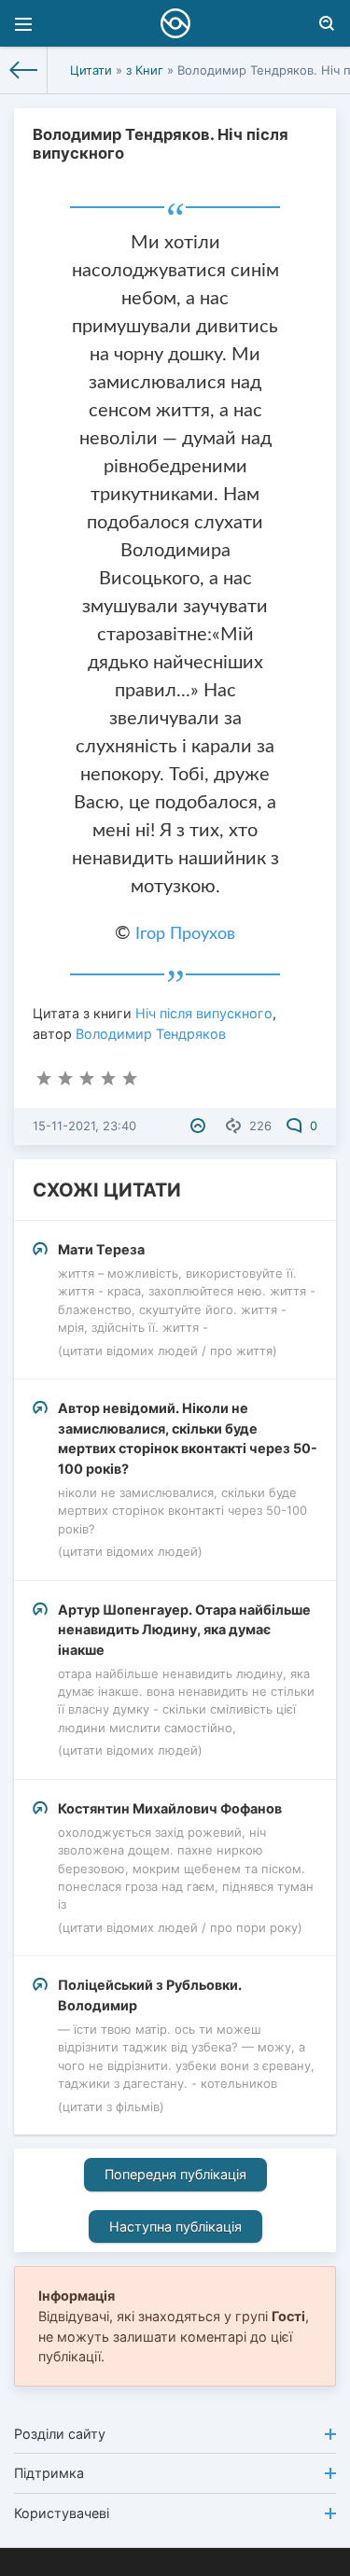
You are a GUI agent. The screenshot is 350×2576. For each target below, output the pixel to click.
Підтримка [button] (49, 2473)
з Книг (145, 70)
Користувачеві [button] (62, 2513)
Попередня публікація (175, 2174)
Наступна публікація (175, 2226)
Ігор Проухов (185, 934)
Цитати (91, 70)
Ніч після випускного (204, 1013)
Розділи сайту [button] (60, 2434)
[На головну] (24, 70)
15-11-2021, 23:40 (84, 1126)
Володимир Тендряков (151, 1034)
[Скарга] (200, 1126)
